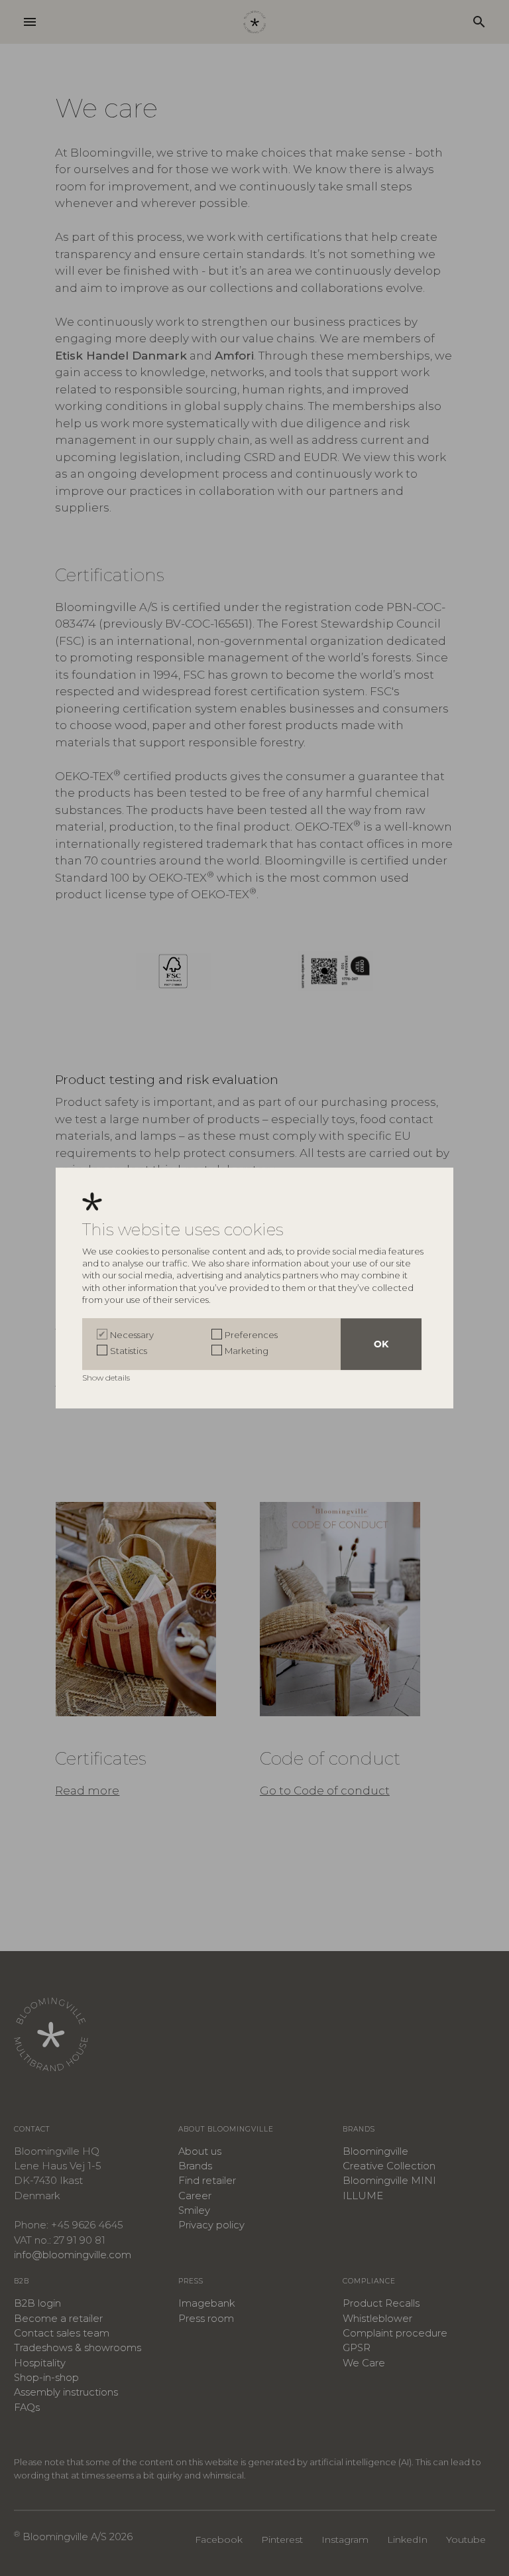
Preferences (251, 1335)
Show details (107, 1378)
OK (381, 1344)
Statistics (129, 1351)
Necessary (132, 1335)
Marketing (247, 1351)
